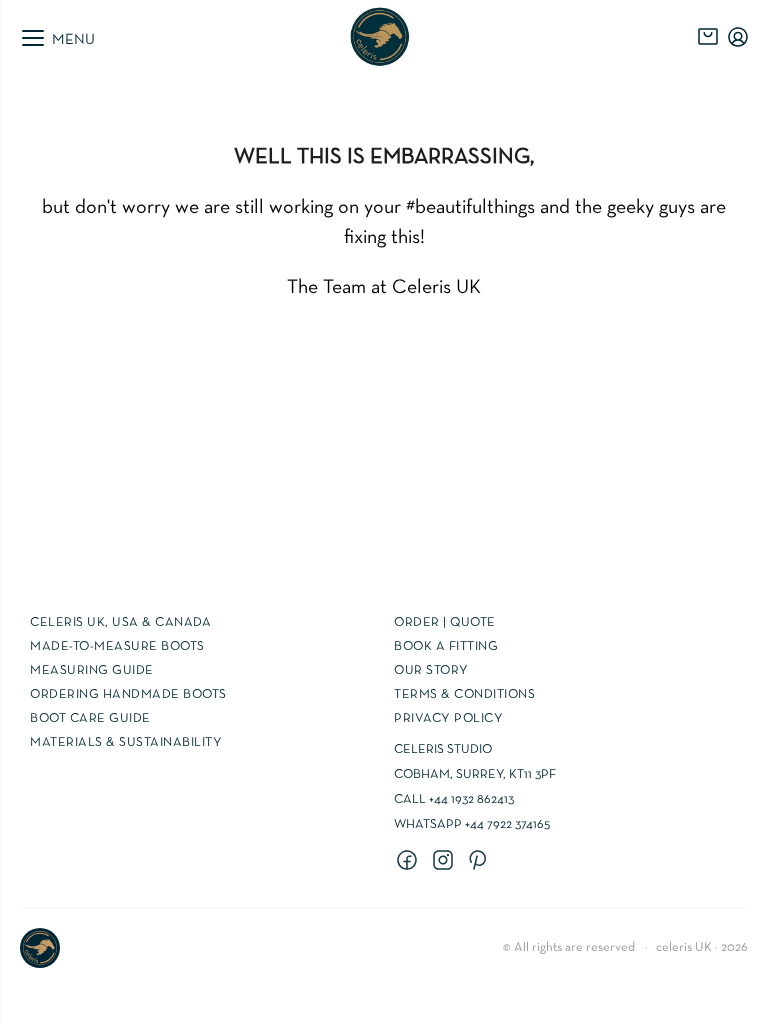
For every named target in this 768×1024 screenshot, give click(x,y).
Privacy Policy (448, 719)
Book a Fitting (446, 647)
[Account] (738, 37)
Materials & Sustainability (126, 743)
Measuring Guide (92, 671)
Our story (431, 671)
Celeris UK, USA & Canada (120, 623)
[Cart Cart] (708, 37)
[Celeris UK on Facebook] (410, 861)
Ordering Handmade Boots (128, 695)
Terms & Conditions (464, 695)
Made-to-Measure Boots (117, 647)
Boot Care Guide (90, 719)
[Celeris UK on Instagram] (446, 861)
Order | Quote (445, 623)
